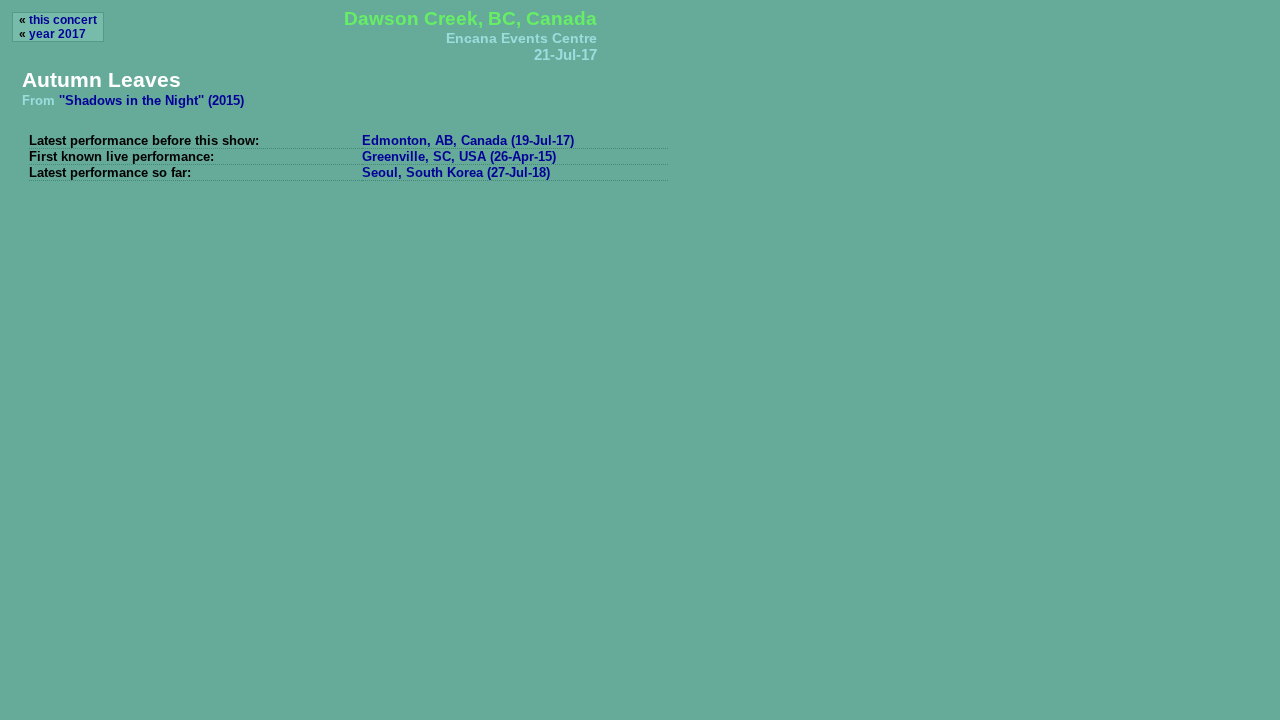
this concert (63, 20)
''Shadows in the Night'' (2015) (151, 100)
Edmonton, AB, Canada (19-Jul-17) (468, 140)
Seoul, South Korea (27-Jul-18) (456, 172)
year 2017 (57, 34)
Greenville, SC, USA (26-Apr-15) (459, 156)
